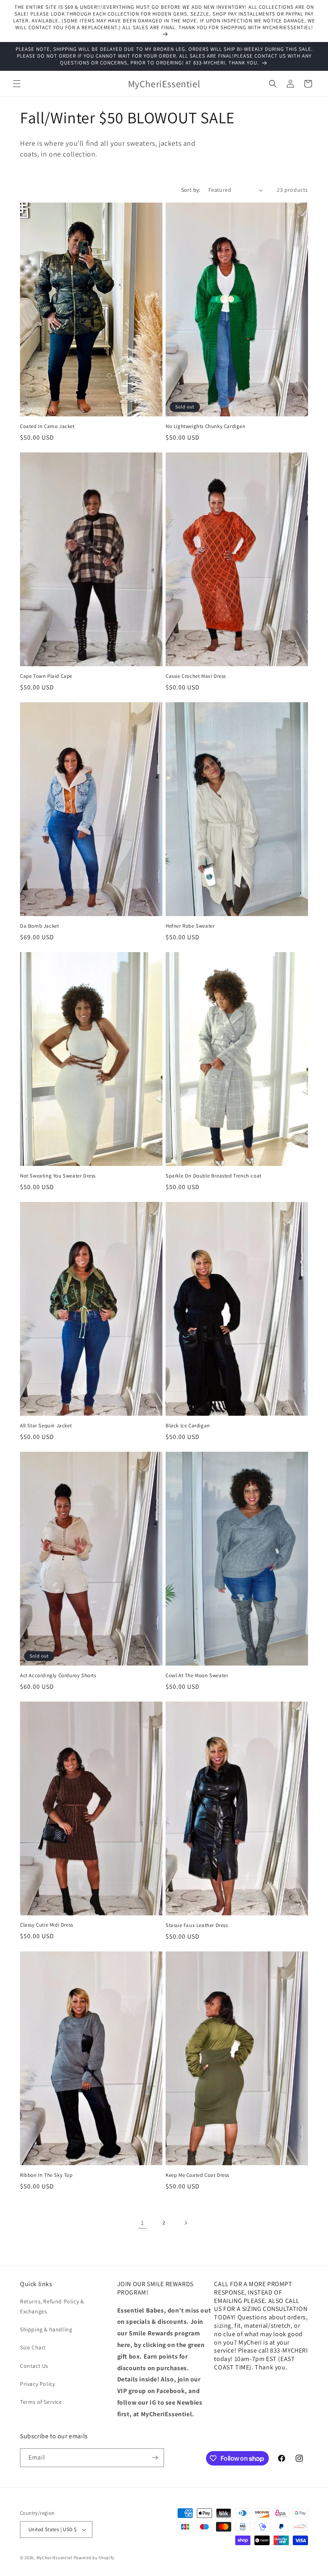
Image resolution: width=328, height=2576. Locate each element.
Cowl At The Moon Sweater (197, 1676)
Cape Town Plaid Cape (46, 676)
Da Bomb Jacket (39, 926)
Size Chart (33, 2347)
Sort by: (191, 190)
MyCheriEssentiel (54, 2558)
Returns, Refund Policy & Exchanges (52, 2306)
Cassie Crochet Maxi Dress (196, 676)
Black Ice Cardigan (188, 1426)
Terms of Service (41, 2402)
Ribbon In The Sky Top (46, 2175)
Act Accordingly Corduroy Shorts (58, 1676)
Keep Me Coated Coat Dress (197, 2175)
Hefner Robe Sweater (190, 926)
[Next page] (186, 2223)
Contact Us (34, 2366)
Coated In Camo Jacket (47, 426)
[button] (17, 84)
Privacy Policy (37, 2384)
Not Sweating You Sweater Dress (58, 1176)
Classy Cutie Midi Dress (47, 1925)
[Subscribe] (155, 2458)
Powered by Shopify (94, 2558)
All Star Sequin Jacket (46, 1426)
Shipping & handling (46, 2329)
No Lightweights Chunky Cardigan (206, 426)
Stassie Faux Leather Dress (197, 1925)
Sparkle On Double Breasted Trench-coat (214, 1176)
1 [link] (142, 2223)
